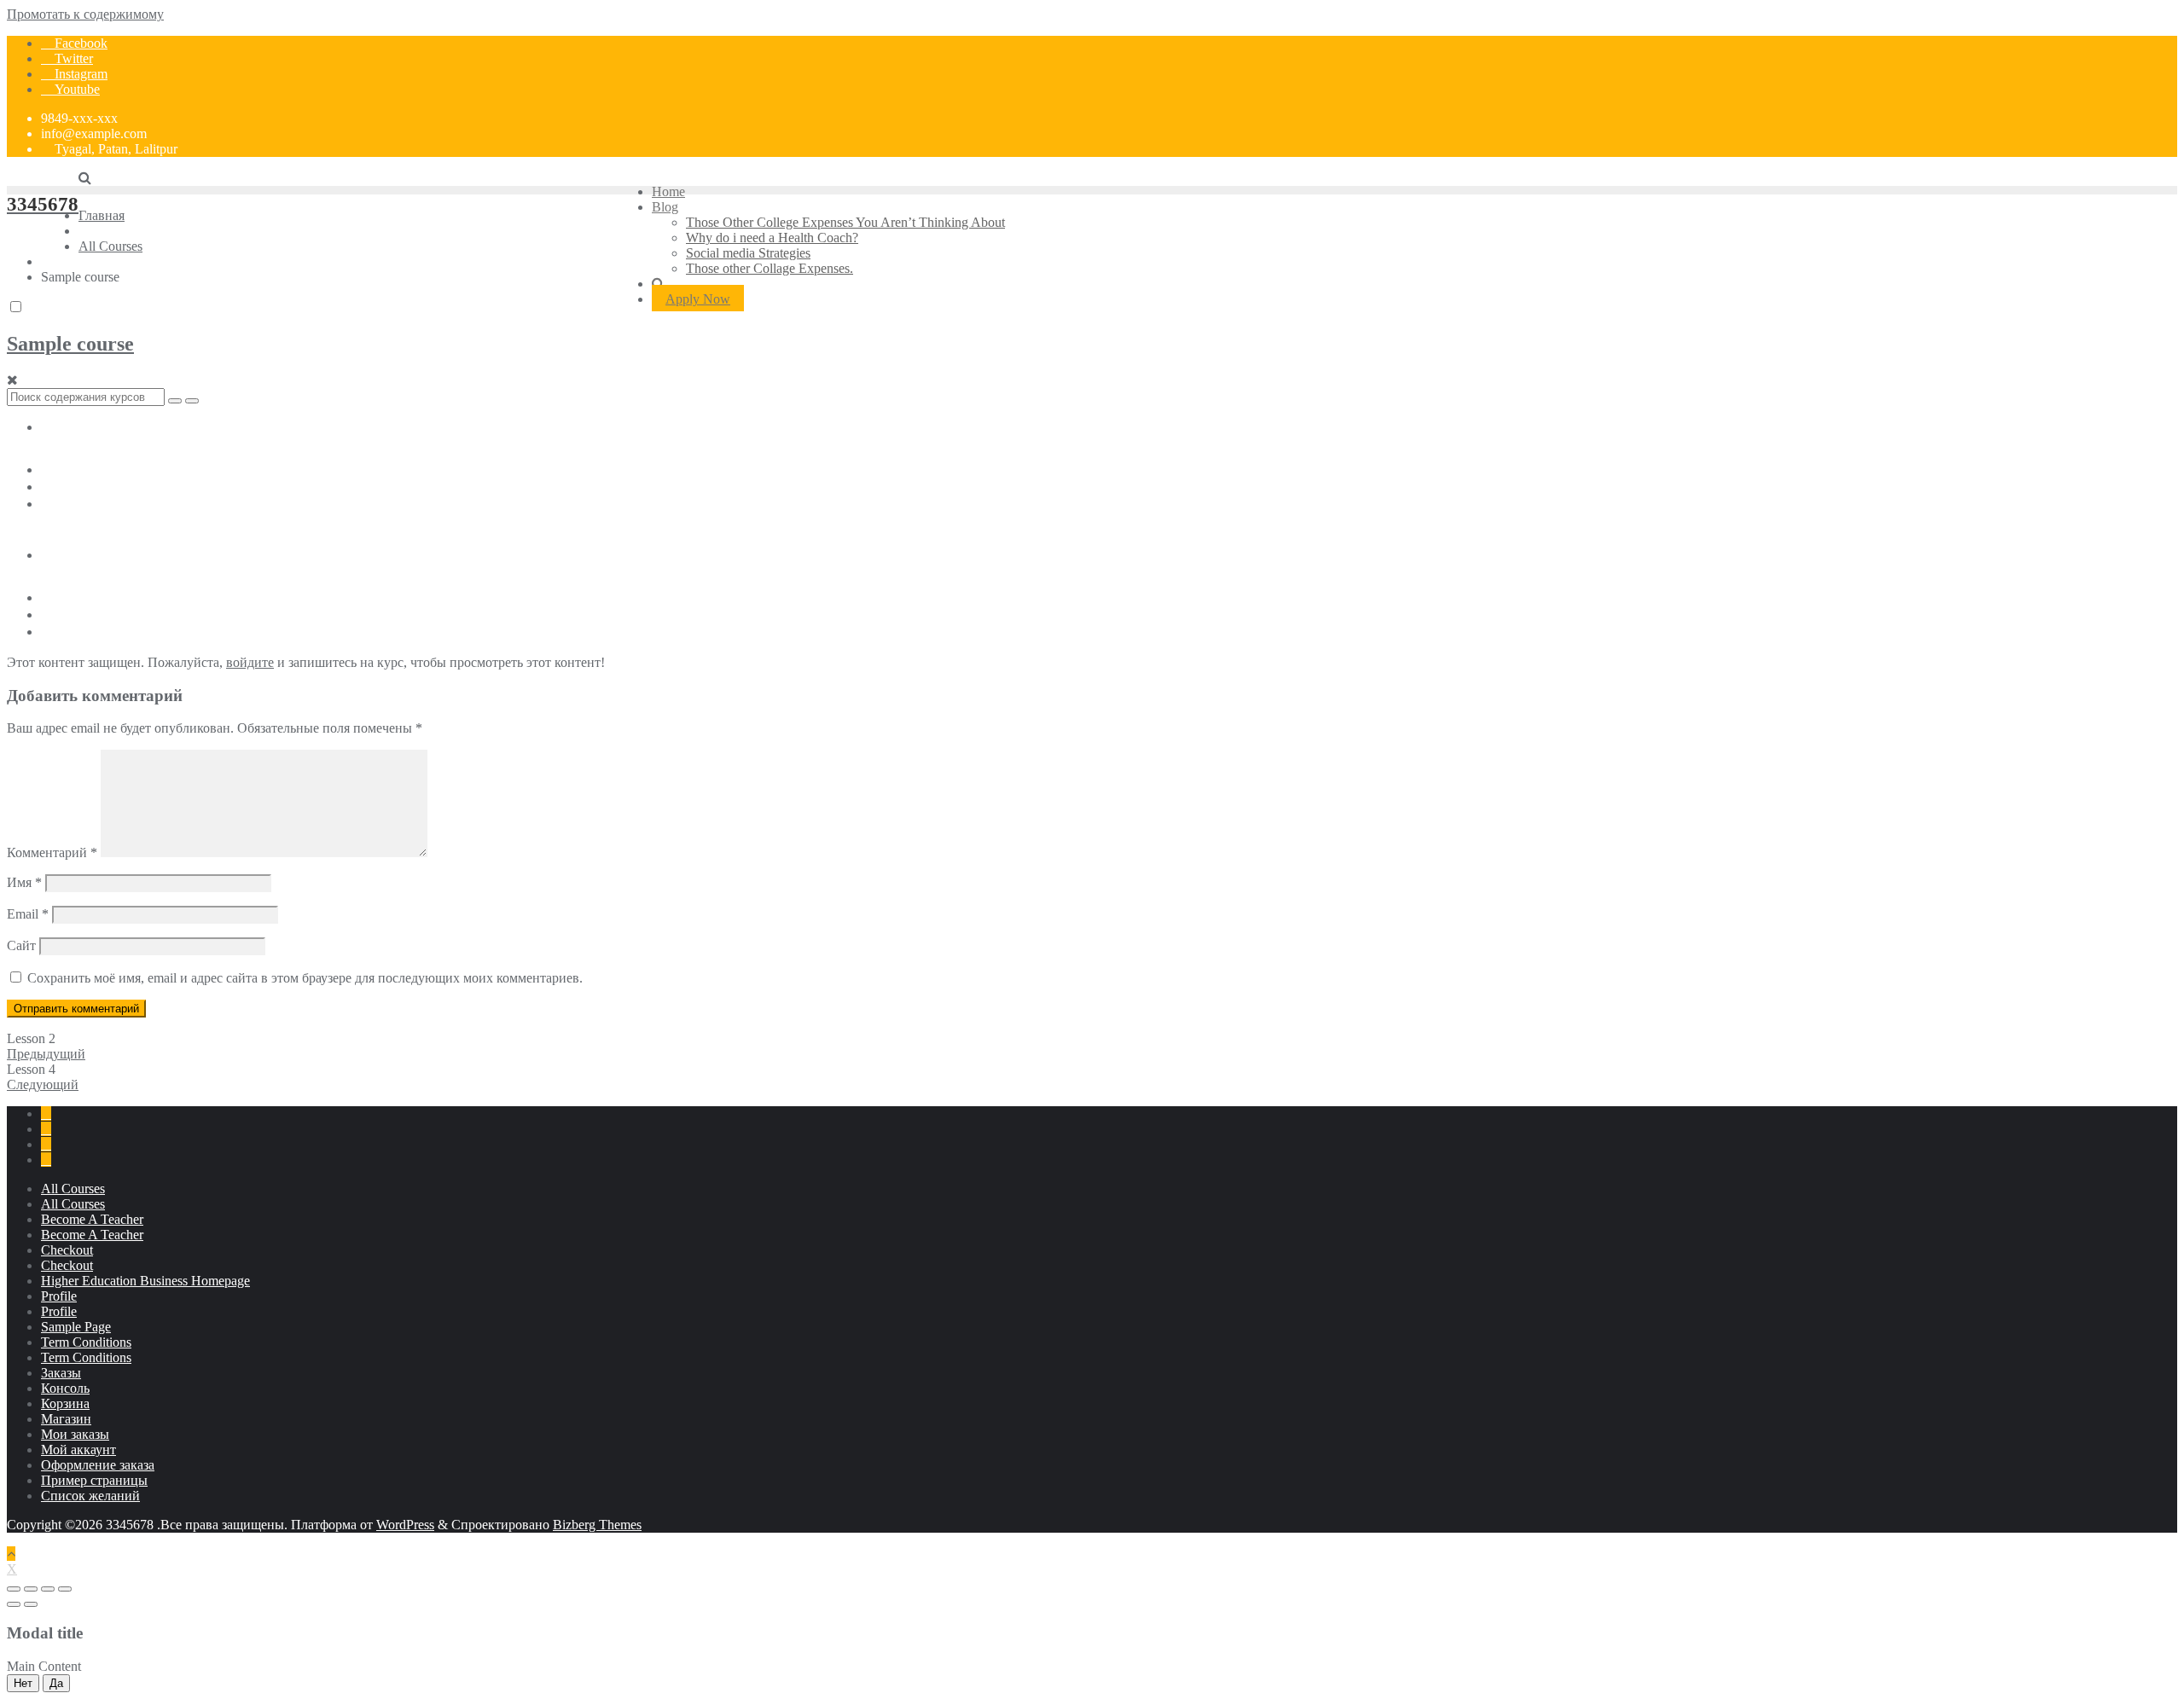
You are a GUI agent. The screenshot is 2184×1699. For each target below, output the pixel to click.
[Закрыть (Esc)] (14, 1589)
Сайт (21, 945)
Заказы (61, 1373)
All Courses (73, 1189)
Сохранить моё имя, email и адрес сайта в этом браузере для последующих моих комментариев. (305, 978)
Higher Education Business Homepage (145, 1281)
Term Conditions (86, 1342)
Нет (23, 1683)
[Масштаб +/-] (65, 1589)
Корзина (65, 1403)
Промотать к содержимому (85, 14)
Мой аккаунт (78, 1450)
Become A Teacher (92, 1219)
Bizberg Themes (597, 1525)
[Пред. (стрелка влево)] (14, 1604)
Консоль (65, 1388)
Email (28, 914)
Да (56, 1683)
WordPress (405, 1525)
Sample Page (76, 1327)
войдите (250, 662)
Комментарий (52, 852)
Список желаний (90, 1496)
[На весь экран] (48, 1589)
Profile (59, 1296)
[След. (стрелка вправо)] (31, 1604)
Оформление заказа (98, 1465)
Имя (24, 882)
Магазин (66, 1419)
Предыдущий (46, 1054)
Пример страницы (94, 1480)
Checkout (67, 1250)
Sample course (70, 344)
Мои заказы (75, 1434)
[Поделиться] (31, 1589)
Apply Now (698, 299)
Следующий (43, 1084)
